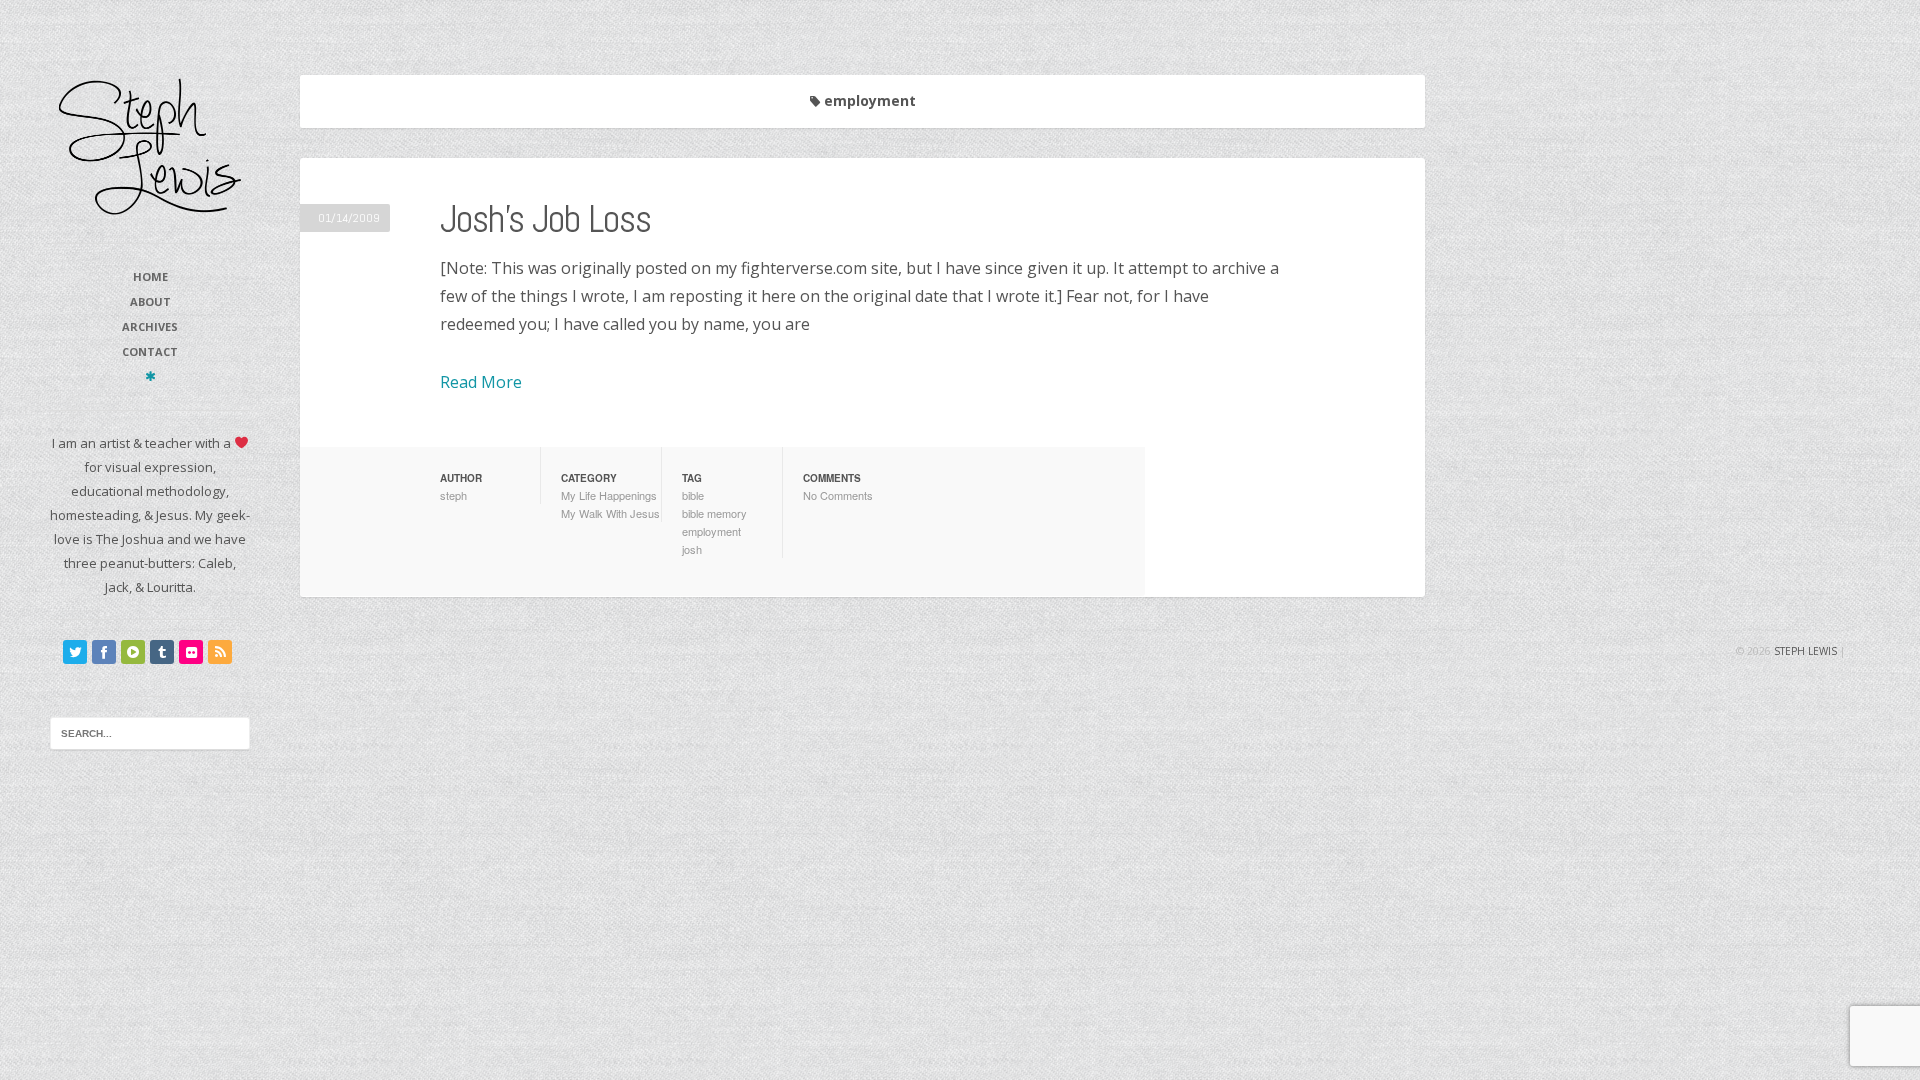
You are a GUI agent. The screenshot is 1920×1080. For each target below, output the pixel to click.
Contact (150, 351)
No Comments (838, 495)
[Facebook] (104, 652)
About (150, 301)
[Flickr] (191, 652)
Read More (481, 382)
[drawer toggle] (150, 376)
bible (693, 495)
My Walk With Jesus (610, 513)
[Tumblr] (162, 652)
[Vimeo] (133, 652)
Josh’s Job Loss (545, 219)
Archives (150, 326)
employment (711, 531)
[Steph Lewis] (150, 145)
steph (453, 495)
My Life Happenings (609, 495)
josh (692, 549)
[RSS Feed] (220, 652)
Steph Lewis (1805, 651)
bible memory (714, 513)
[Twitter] (75, 652)
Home (150, 276)
